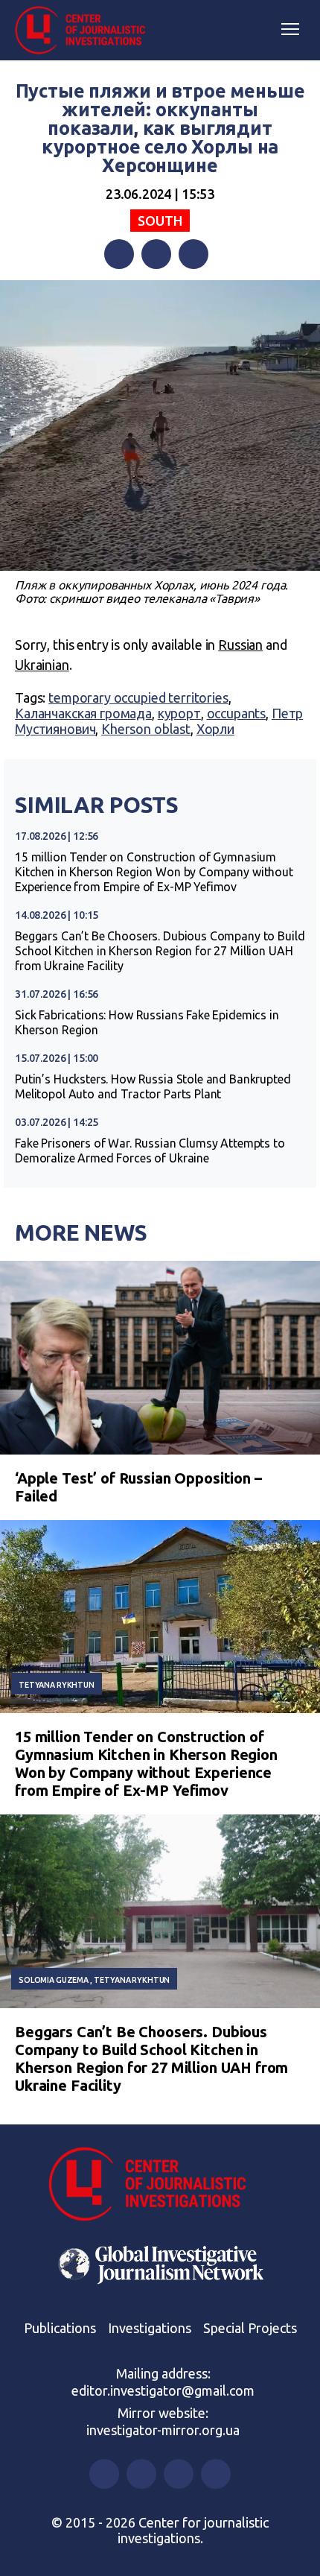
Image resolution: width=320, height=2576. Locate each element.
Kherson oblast (146, 729)
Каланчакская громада (83, 713)
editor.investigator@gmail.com (163, 2390)
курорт (179, 713)
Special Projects (250, 2328)
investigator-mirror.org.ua (163, 2430)
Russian (240, 645)
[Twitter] (156, 254)
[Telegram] (193, 254)
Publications (60, 2328)
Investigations (150, 2328)
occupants (237, 713)
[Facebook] (119, 254)
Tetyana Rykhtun (57, 1685)
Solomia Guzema (54, 1980)
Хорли (215, 729)
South (160, 221)
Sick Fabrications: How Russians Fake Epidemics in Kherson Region (147, 1022)
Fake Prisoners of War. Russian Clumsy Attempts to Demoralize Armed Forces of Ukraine (150, 1151)
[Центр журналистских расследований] (86, 31)
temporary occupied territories (138, 697)
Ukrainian (42, 665)
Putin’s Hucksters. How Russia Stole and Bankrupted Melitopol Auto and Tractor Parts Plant (153, 1086)
